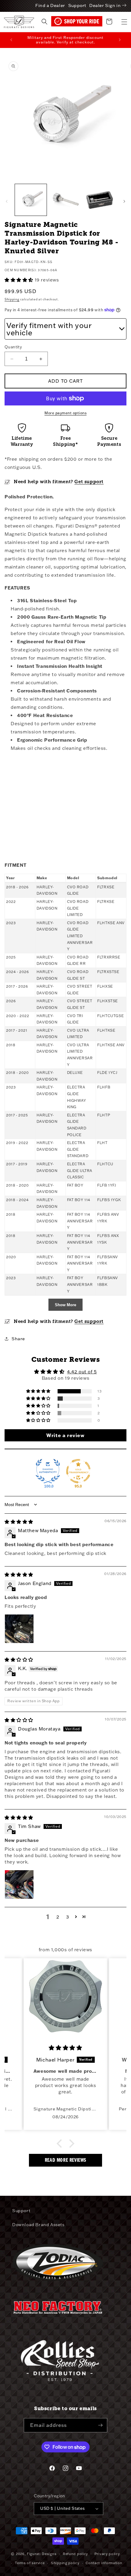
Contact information (104, 2563)
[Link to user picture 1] (19, 1629)
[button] (124, 22)
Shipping (12, 299)
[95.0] (78, 1471)
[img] (19, 1522)
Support (77, 5)
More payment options (65, 413)
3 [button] (68, 1917)
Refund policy (75, 2554)
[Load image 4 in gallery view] (100, 200)
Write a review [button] (65, 1435)
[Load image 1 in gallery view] (31, 200)
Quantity (13, 347)
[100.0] (48, 1471)
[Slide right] (124, 201)
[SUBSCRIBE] (100, 2425)
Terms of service (30, 2563)
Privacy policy (107, 2554)
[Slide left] (7, 201)
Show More (65, 1305)
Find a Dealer (50, 5)
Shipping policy (65, 2563)
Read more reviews (65, 2160)
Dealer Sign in (105, 5)
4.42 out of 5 (82, 1372)
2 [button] (58, 1917)
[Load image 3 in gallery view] (65, 200)
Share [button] (18, 1339)
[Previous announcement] (11, 40)
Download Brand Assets (38, 2225)
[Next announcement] (120, 40)
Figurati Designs (42, 2554)
